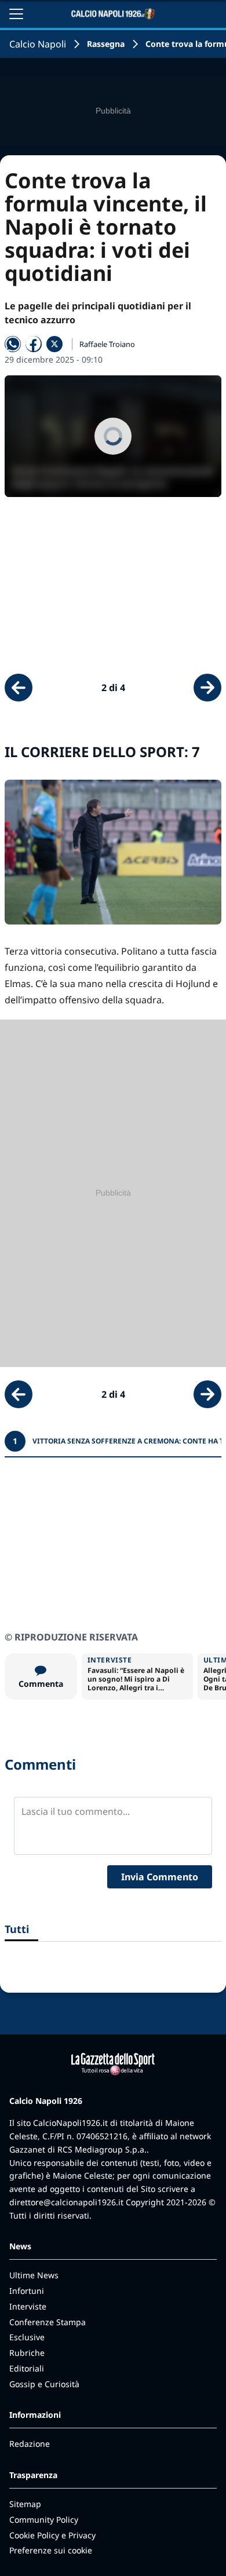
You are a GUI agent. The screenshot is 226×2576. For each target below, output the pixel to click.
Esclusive (27, 2337)
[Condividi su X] (54, 344)
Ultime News (34, 2275)
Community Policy (44, 2520)
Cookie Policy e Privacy (52, 2535)
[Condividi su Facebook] (34, 344)
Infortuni (27, 2291)
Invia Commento (160, 1877)
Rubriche (27, 2353)
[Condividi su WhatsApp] (13, 344)
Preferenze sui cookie (51, 2550)
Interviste (28, 2306)
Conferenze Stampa (48, 2322)
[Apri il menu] (16, 14)
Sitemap (25, 2504)
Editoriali (27, 2368)
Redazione (30, 2444)
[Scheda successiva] (207, 688)
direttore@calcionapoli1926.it (66, 2202)
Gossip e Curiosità (44, 2384)
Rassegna (106, 44)
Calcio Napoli (38, 44)
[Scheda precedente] (19, 688)
